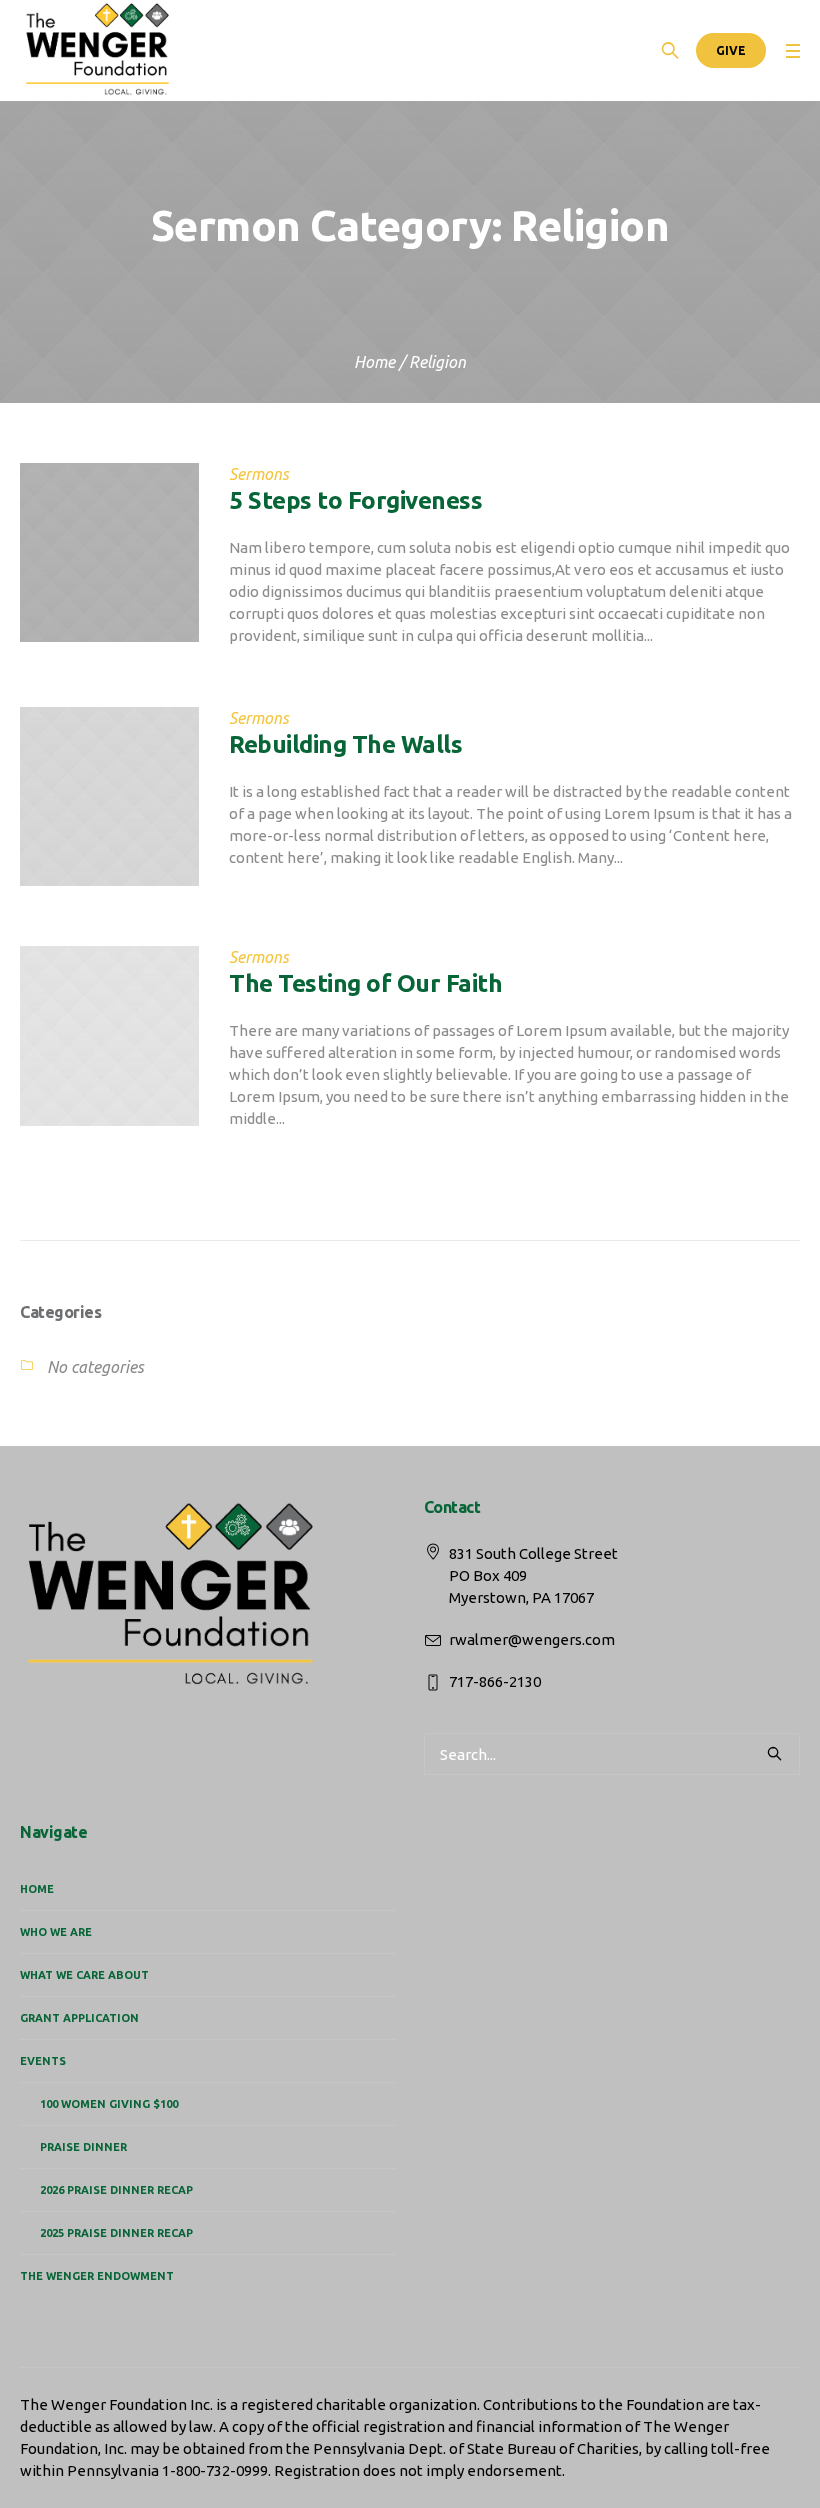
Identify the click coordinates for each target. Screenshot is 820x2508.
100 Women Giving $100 (109, 2104)
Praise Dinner (83, 2147)
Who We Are (56, 1932)
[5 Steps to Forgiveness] (109, 552)
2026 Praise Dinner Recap (116, 2190)
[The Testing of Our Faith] (109, 1035)
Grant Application (79, 2018)
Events (43, 2061)
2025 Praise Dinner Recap (116, 2233)
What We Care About (84, 1975)
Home (374, 362)
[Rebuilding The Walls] (109, 796)
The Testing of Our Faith (365, 983)
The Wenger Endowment (97, 2276)
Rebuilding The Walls (345, 744)
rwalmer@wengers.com (532, 1639)
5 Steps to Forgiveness (355, 500)
